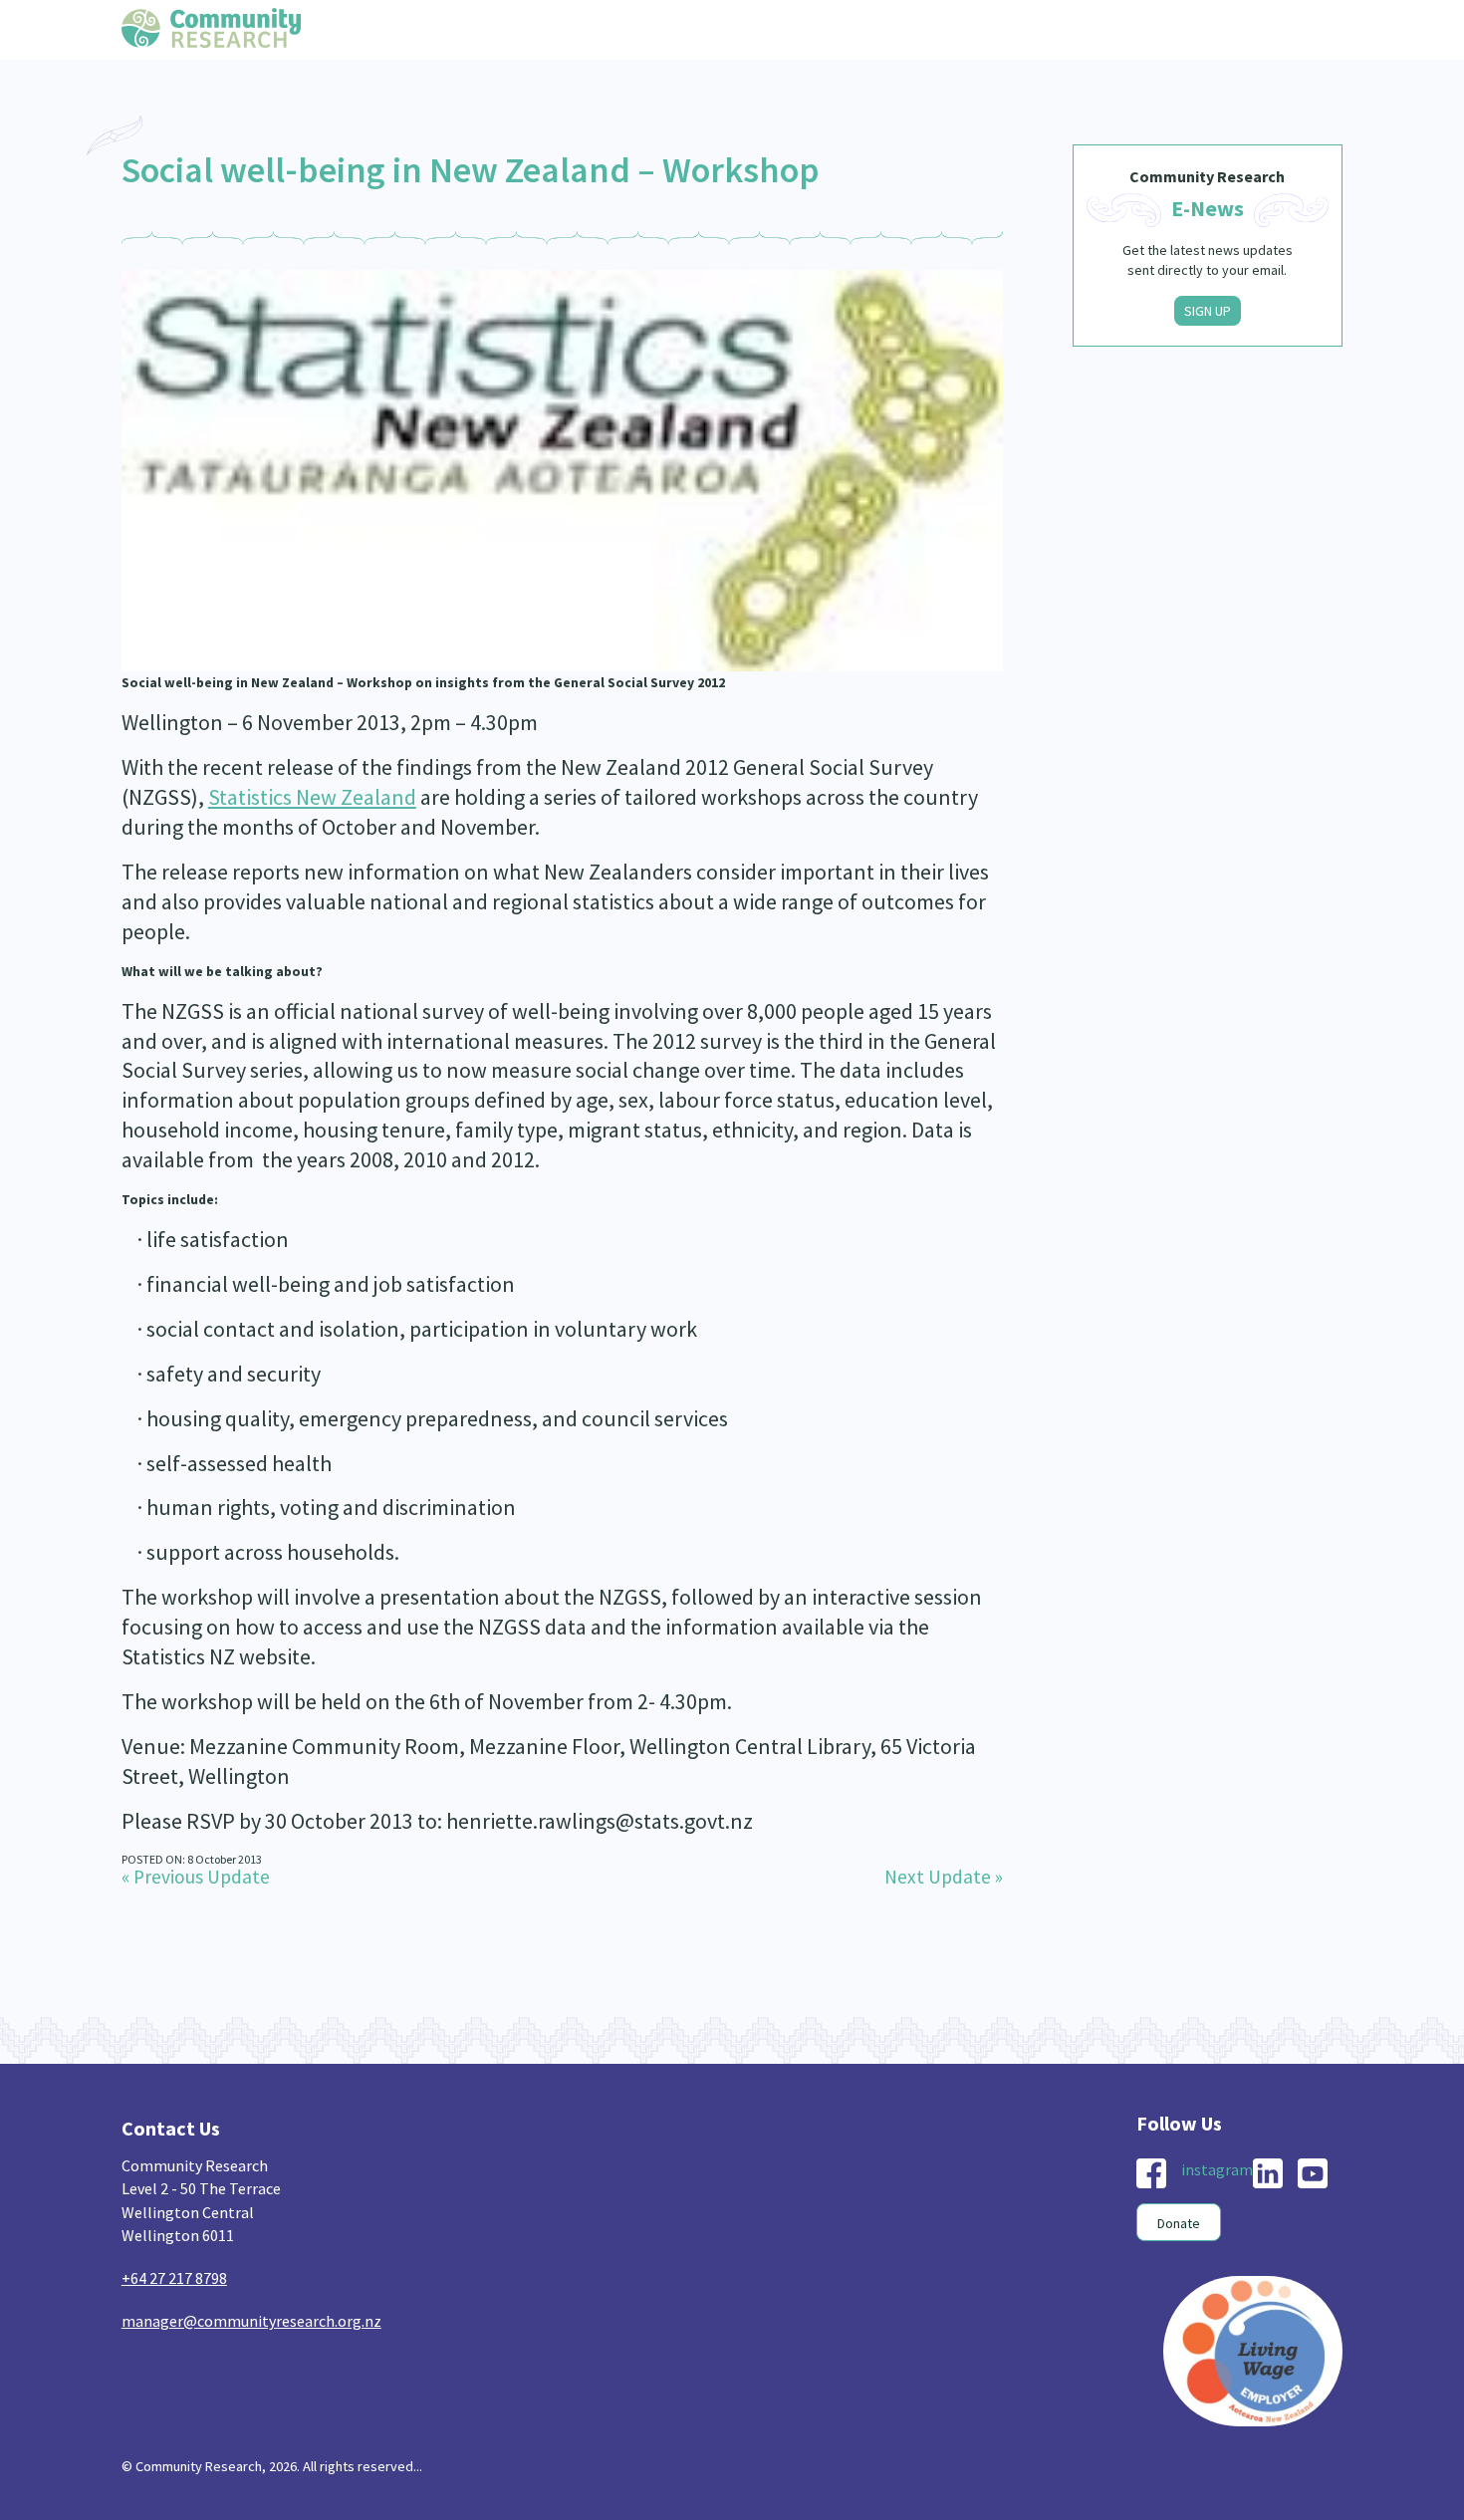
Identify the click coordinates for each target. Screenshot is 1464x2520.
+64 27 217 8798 (174, 2278)
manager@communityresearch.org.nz (251, 2321)
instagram (1217, 2169)
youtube (1313, 2173)
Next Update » (944, 1877)
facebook (1151, 2173)
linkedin (1268, 2173)
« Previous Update (196, 1877)
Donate (1179, 2223)
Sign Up (1208, 311)
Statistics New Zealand (312, 797)
